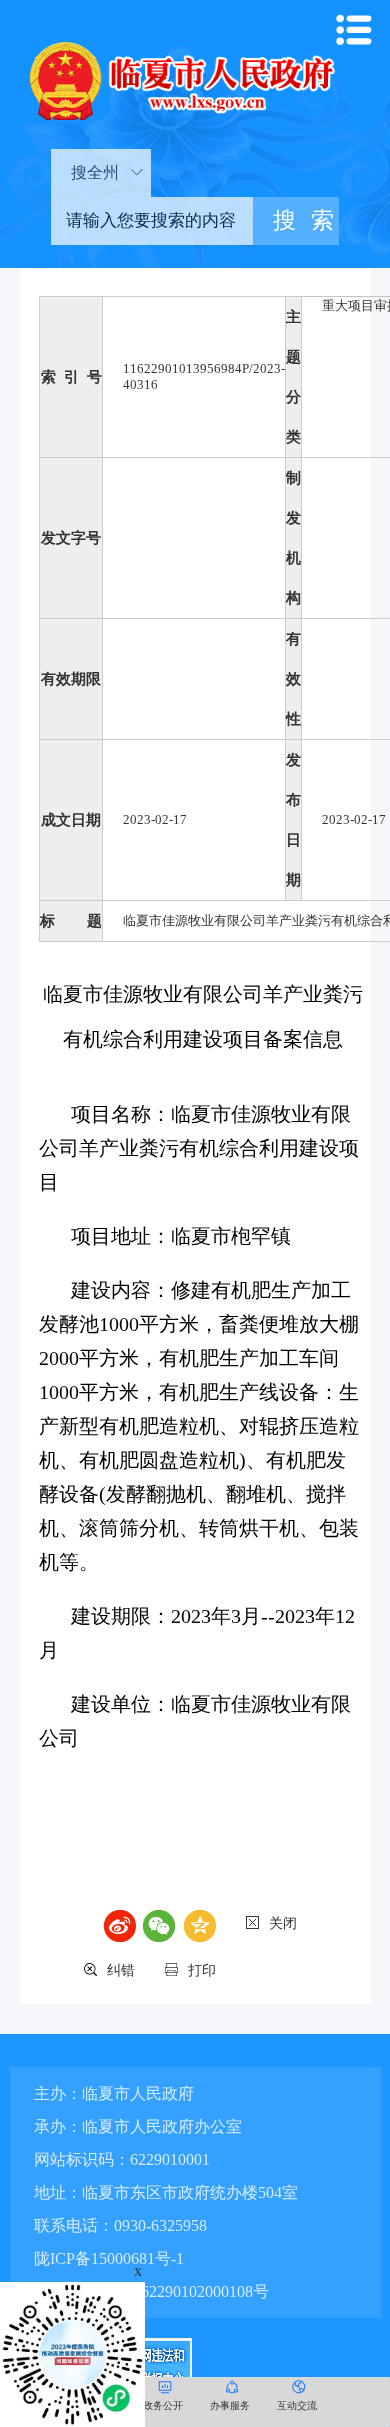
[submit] (296, 221)
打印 (202, 1970)
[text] (152, 221)
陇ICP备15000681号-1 (109, 2258)
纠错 (121, 1970)
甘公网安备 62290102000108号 (161, 2291)
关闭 (283, 1923)
